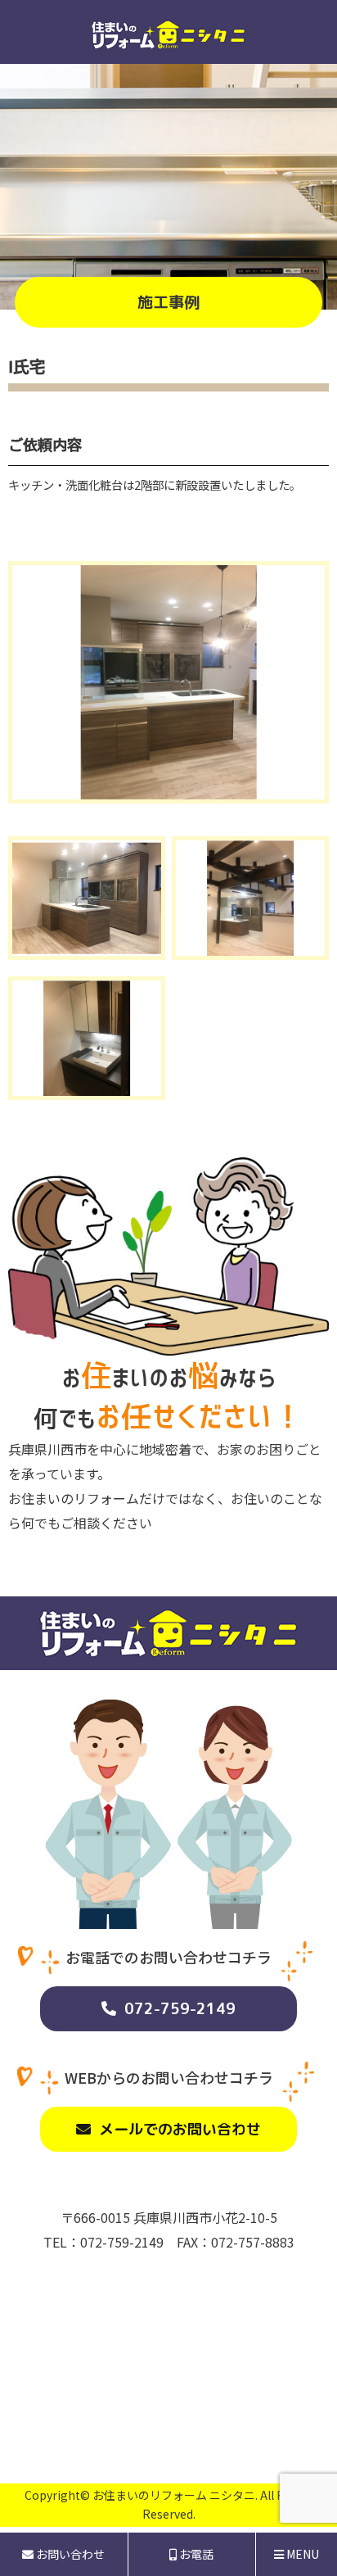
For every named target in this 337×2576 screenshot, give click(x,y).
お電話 (195, 2554)
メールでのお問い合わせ (180, 2129)
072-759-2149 (180, 2009)
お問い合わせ (69, 2554)
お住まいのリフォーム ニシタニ (174, 2495)
